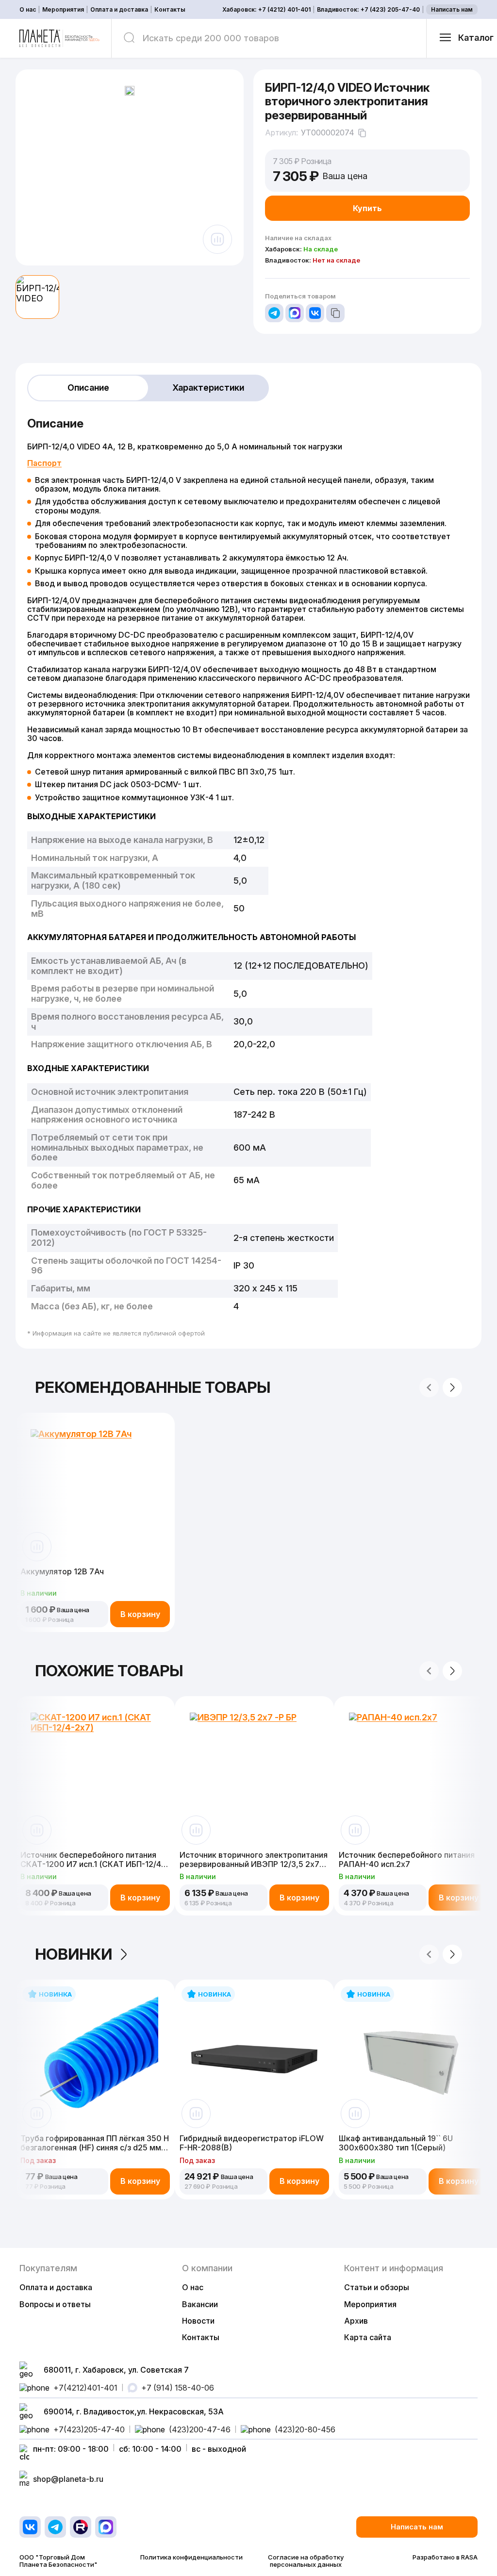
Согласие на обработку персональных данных (306, 2561)
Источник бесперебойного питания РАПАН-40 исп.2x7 (407, 1859)
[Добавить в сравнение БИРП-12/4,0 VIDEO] (217, 239)
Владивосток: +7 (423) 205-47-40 (368, 10)
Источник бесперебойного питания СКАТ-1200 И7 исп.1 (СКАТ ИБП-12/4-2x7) (92, 1859)
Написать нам (452, 9)
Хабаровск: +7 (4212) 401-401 (266, 10)
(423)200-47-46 (200, 2429)
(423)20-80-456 (305, 2429)
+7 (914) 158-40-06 (178, 2388)
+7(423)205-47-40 (89, 2429)
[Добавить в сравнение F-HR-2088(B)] (196, 2114)
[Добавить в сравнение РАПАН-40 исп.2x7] (355, 1830)
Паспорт (44, 463)
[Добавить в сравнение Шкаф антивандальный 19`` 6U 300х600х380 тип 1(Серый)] (355, 2114)
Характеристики (208, 388)
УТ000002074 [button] (328, 133)
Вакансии (200, 2304)
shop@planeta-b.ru (68, 2479)
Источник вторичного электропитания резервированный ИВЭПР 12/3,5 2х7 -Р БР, (254, 1859)
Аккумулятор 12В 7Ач (62, 1572)
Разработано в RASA (445, 2557)
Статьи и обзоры (377, 2287)
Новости (198, 2321)
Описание (88, 388)
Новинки (74, 1954)
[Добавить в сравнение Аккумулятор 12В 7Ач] (37, 1547)
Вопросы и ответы (55, 2304)
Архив (356, 2321)
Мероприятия (63, 10)
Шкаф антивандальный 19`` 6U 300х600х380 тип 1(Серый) (396, 2143)
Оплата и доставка (119, 10)
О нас (28, 10)
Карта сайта (368, 2337)
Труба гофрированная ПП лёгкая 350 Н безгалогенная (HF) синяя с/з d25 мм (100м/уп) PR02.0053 (95, 2143)
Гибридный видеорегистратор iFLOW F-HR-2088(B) (252, 2143)
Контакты (170, 10)
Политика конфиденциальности (191, 2557)
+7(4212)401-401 (85, 2388)
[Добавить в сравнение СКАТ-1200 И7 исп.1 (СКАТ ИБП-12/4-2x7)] (37, 1830)
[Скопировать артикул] (362, 133)
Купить (367, 208)
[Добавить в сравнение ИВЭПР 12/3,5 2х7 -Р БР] (196, 1830)
